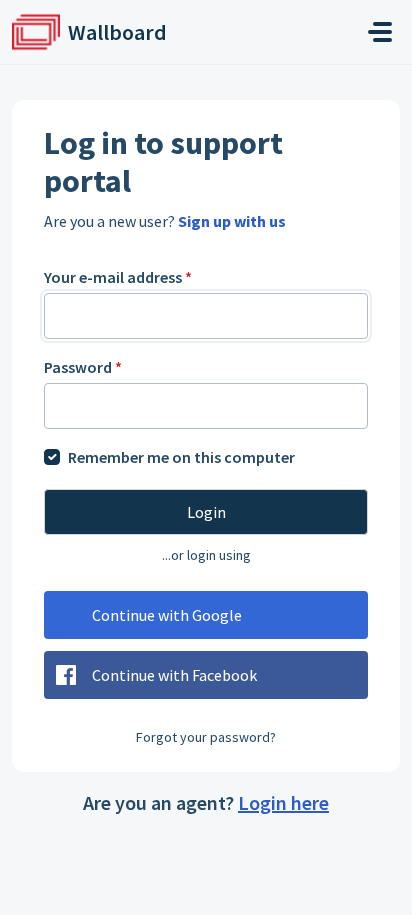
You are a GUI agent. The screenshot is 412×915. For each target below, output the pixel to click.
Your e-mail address (118, 277)
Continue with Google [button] (167, 615)
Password (83, 367)
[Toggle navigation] (380, 32)
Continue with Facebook (174, 675)
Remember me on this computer (181, 457)
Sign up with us (232, 221)
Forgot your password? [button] (206, 737)
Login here (283, 802)
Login (206, 512)
